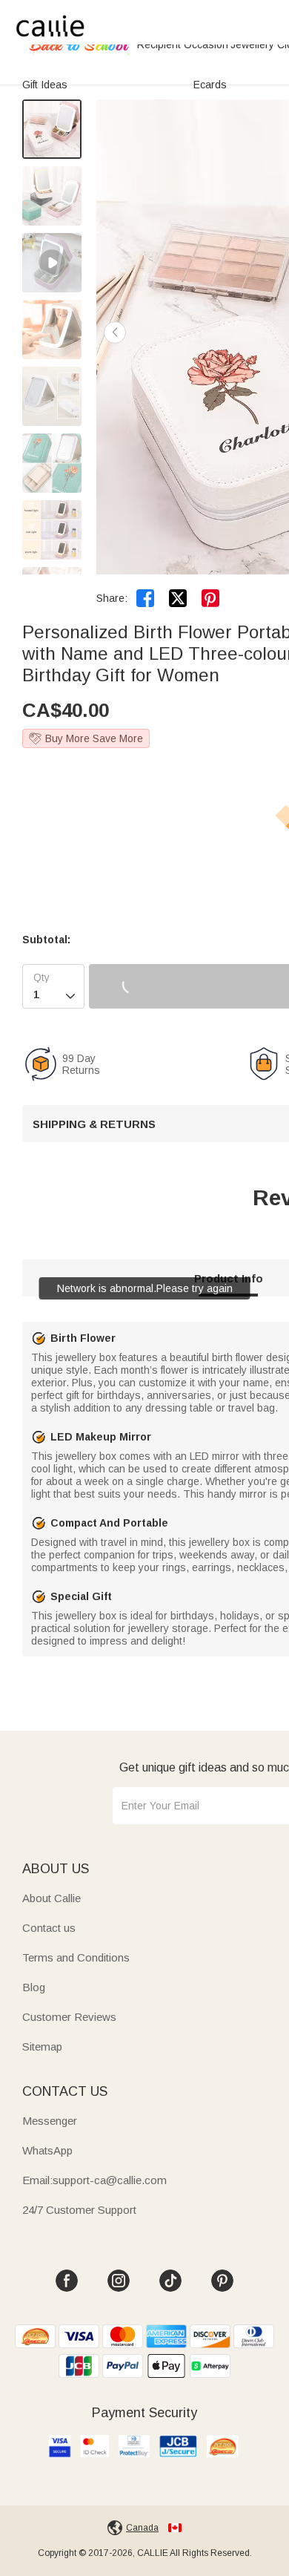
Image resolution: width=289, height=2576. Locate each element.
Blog (34, 1987)
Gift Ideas (45, 85)
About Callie (52, 1898)
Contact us (49, 1928)
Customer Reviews (69, 2017)
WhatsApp (47, 2150)
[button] (115, 332)
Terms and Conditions (76, 1957)
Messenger (50, 2121)
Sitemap (42, 2046)
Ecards (210, 85)
